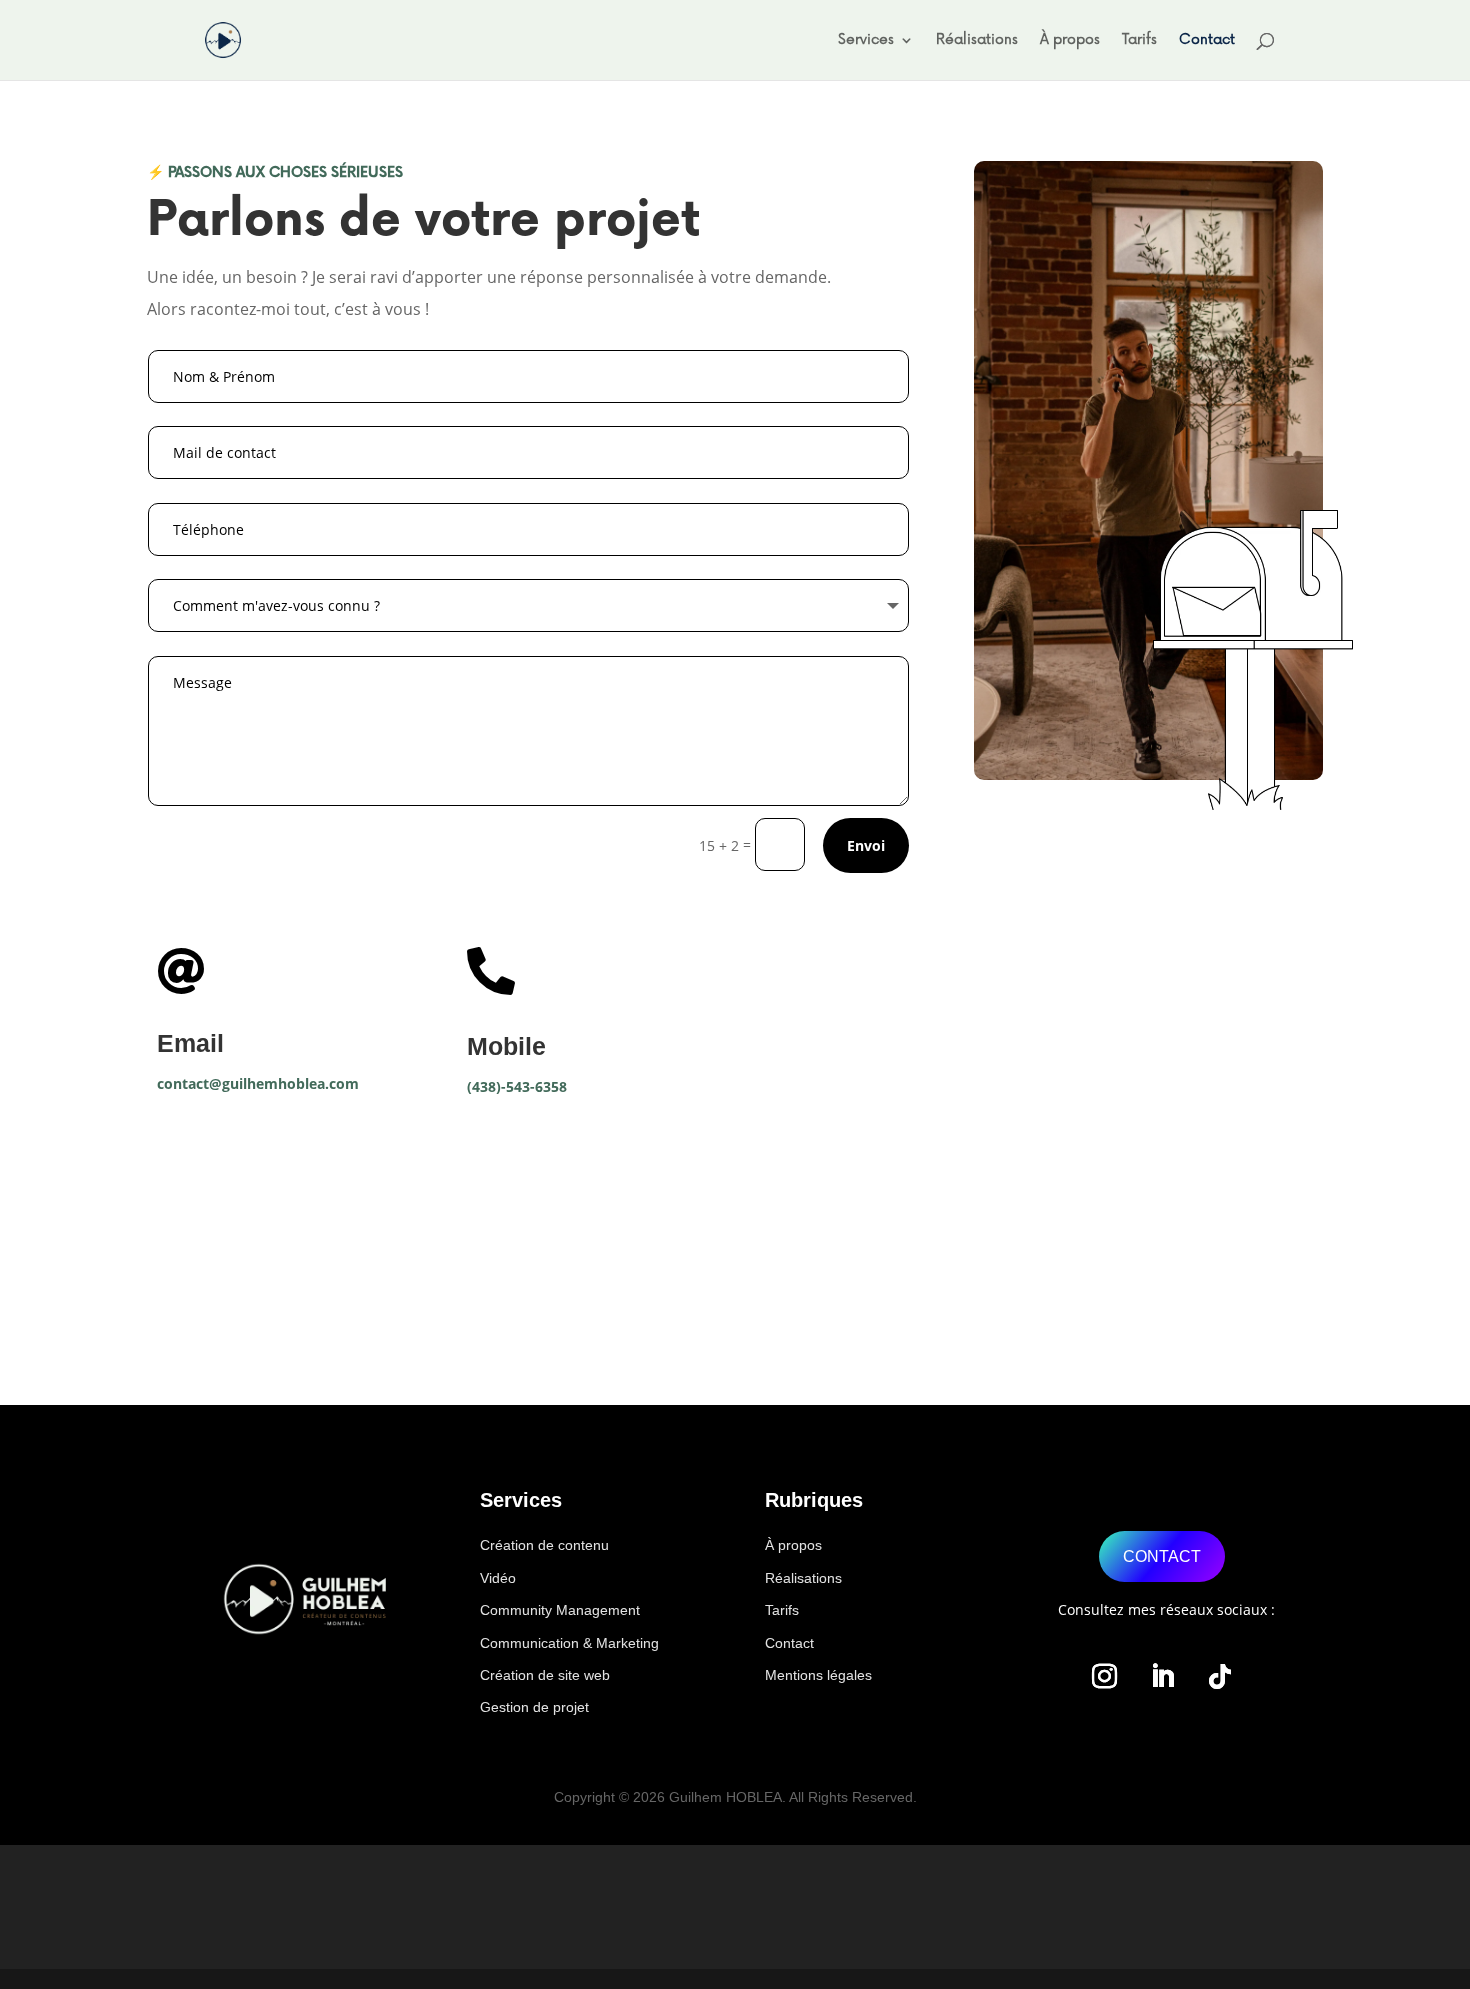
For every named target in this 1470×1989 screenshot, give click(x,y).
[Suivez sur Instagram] (1104, 1677)
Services (866, 40)
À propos (1070, 40)
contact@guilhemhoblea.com (258, 1083)
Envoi (866, 845)
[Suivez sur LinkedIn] (1162, 1677)
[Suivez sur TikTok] (1220, 1677)
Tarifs (1139, 40)
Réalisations (977, 40)
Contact (1207, 40)
